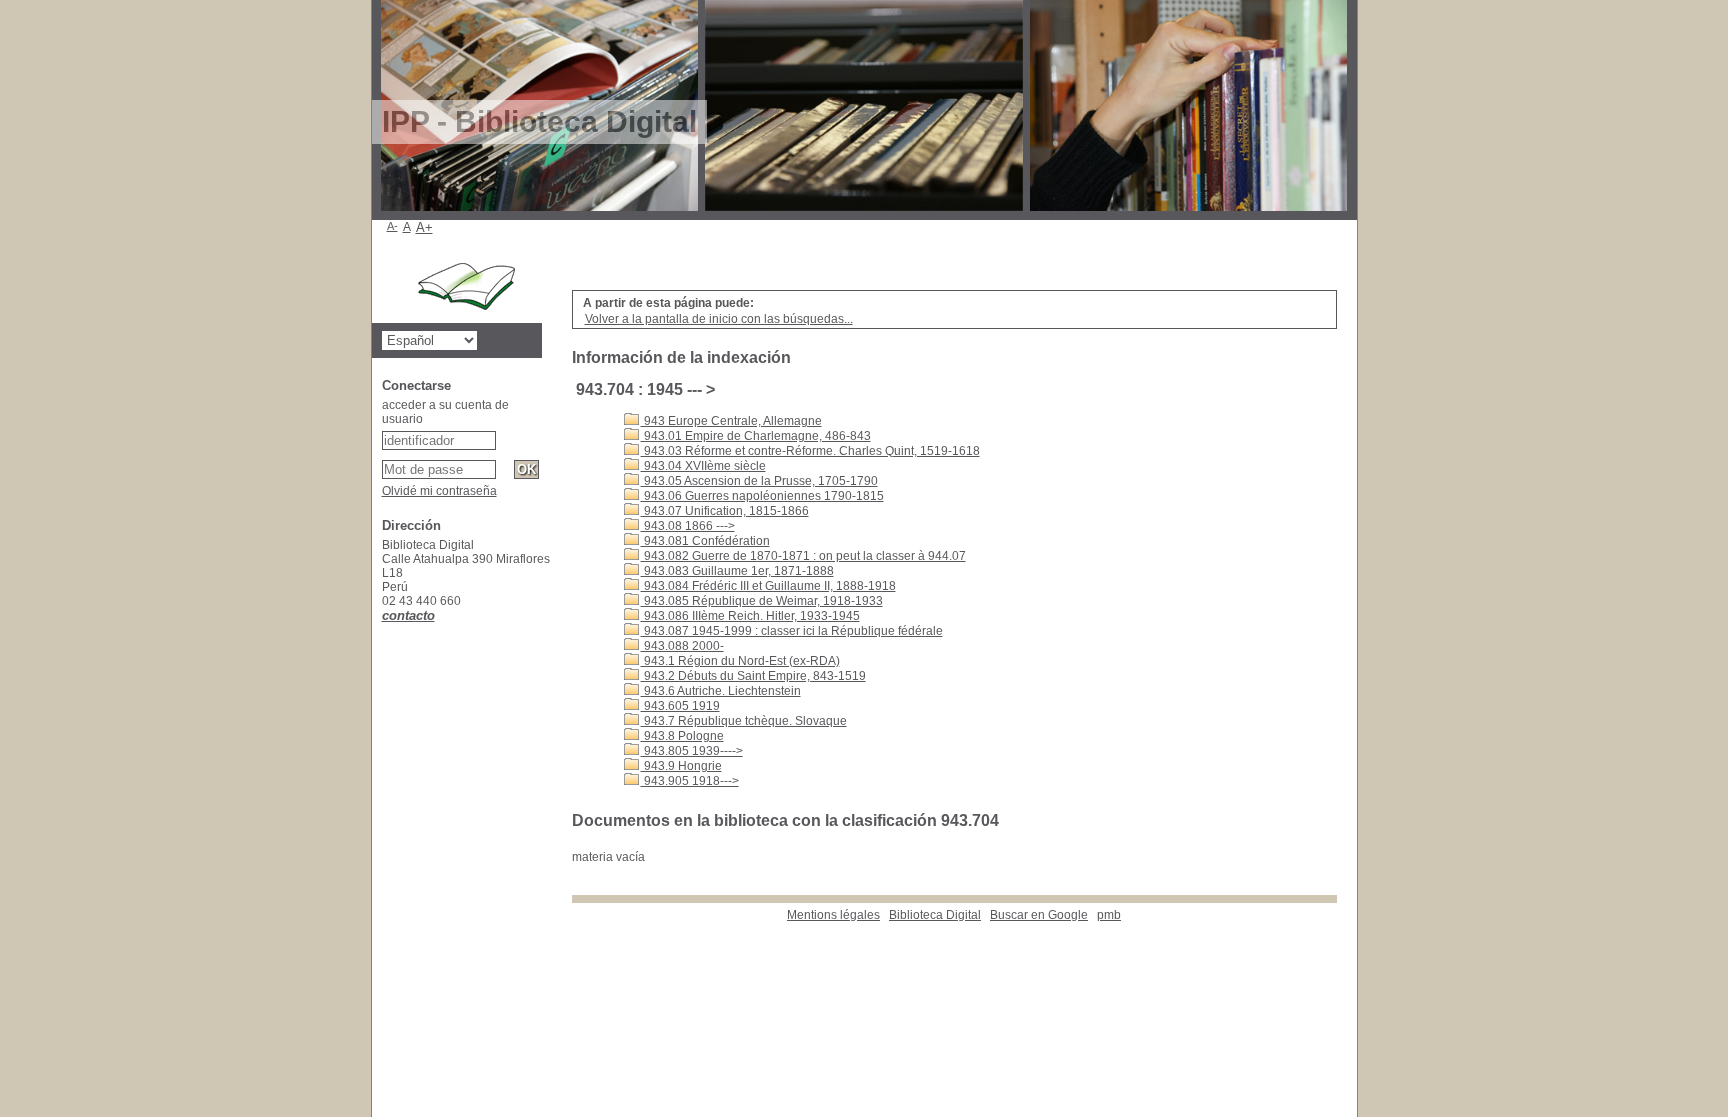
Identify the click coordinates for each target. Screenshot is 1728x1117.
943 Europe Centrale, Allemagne (731, 421)
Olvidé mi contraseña (439, 491)
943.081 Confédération (705, 541)
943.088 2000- (682, 646)
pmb (1109, 915)
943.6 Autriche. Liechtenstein (721, 691)
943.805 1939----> (692, 751)
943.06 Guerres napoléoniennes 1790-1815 (762, 496)
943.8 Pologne (682, 736)
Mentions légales (833, 915)
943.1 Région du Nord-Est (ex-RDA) (740, 661)
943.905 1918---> (690, 781)
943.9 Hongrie (681, 766)
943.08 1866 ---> (688, 526)
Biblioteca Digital (935, 915)
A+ (424, 227)
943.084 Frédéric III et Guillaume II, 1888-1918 (768, 586)
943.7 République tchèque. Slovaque (744, 721)
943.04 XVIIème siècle (703, 466)
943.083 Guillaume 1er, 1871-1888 (737, 571)
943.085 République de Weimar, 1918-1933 (762, 601)
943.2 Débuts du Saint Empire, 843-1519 (753, 676)
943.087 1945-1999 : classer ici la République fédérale (792, 631)
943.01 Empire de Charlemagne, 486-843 (756, 436)
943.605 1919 (680, 706)
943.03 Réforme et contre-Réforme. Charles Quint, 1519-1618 (810, 451)
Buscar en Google (1039, 915)
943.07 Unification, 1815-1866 (725, 511)
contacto (408, 615)
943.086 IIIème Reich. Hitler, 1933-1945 (750, 616)
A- (392, 226)
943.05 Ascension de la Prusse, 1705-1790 (759, 481)
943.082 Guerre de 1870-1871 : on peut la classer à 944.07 (803, 556)
